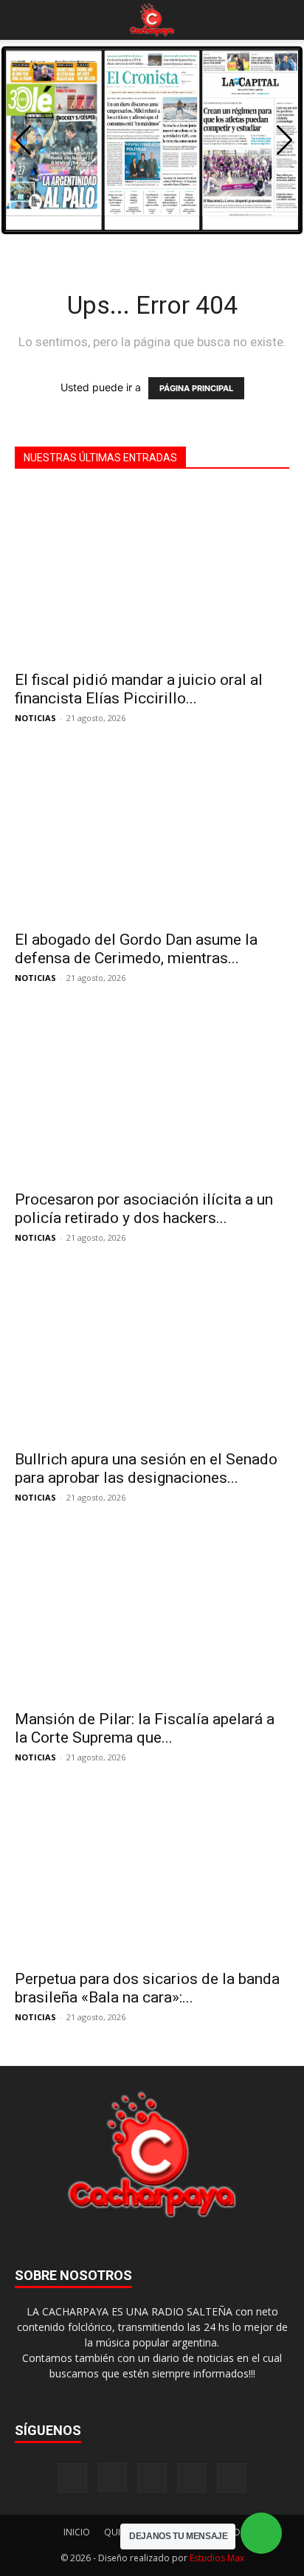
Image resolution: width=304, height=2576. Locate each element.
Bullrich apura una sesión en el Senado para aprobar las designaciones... (146, 1468)
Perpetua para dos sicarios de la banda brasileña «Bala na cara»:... (147, 1988)
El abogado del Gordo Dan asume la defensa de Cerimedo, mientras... (136, 949)
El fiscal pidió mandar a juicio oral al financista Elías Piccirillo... (139, 689)
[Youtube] (232, 2478)
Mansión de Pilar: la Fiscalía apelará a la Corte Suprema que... (145, 1728)
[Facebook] (72, 2478)
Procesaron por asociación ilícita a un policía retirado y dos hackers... (144, 1209)
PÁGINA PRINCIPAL (196, 388)
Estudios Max (217, 2558)
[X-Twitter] (192, 2478)
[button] (25, 20)
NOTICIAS (35, 718)
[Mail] (152, 2478)
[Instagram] (112, 2477)
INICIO (77, 2532)
